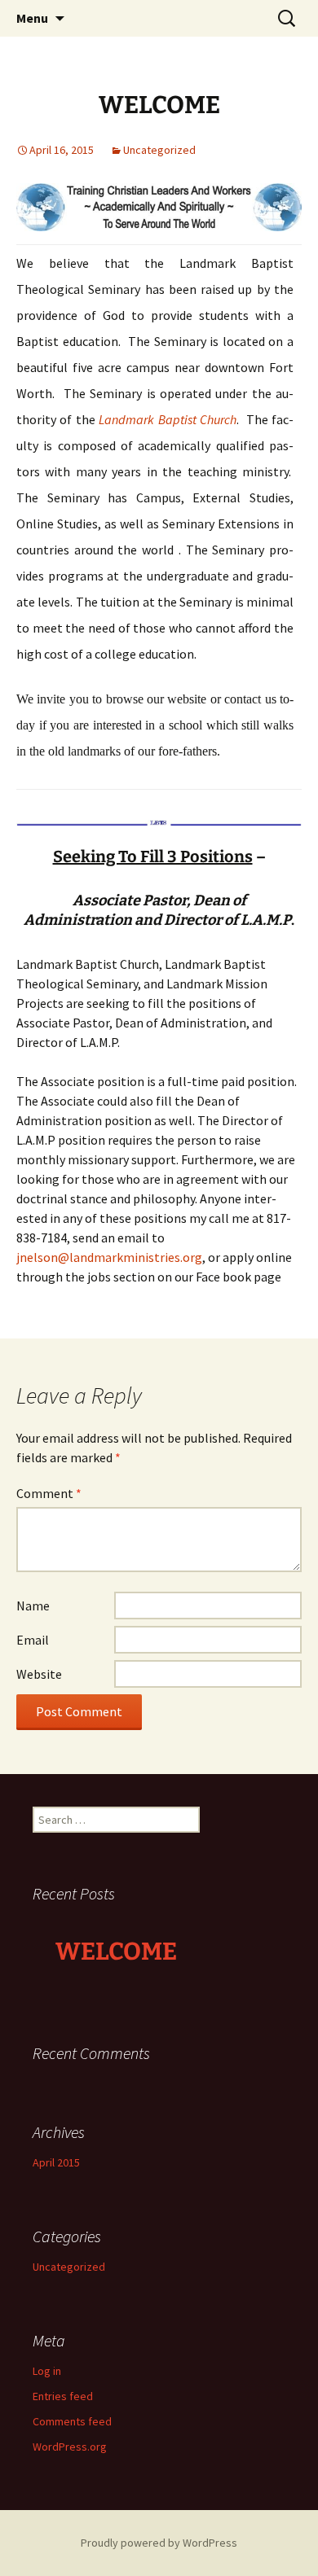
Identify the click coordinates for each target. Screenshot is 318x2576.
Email (33, 1640)
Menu (32, 18)
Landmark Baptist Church (168, 419)
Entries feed (63, 2396)
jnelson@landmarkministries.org (109, 1257)
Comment (49, 1493)
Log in (47, 2371)
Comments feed (72, 2421)
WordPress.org (70, 2447)
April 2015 (56, 2162)
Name (33, 1606)
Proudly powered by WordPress (159, 2543)
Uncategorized (159, 150)
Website (39, 1674)
